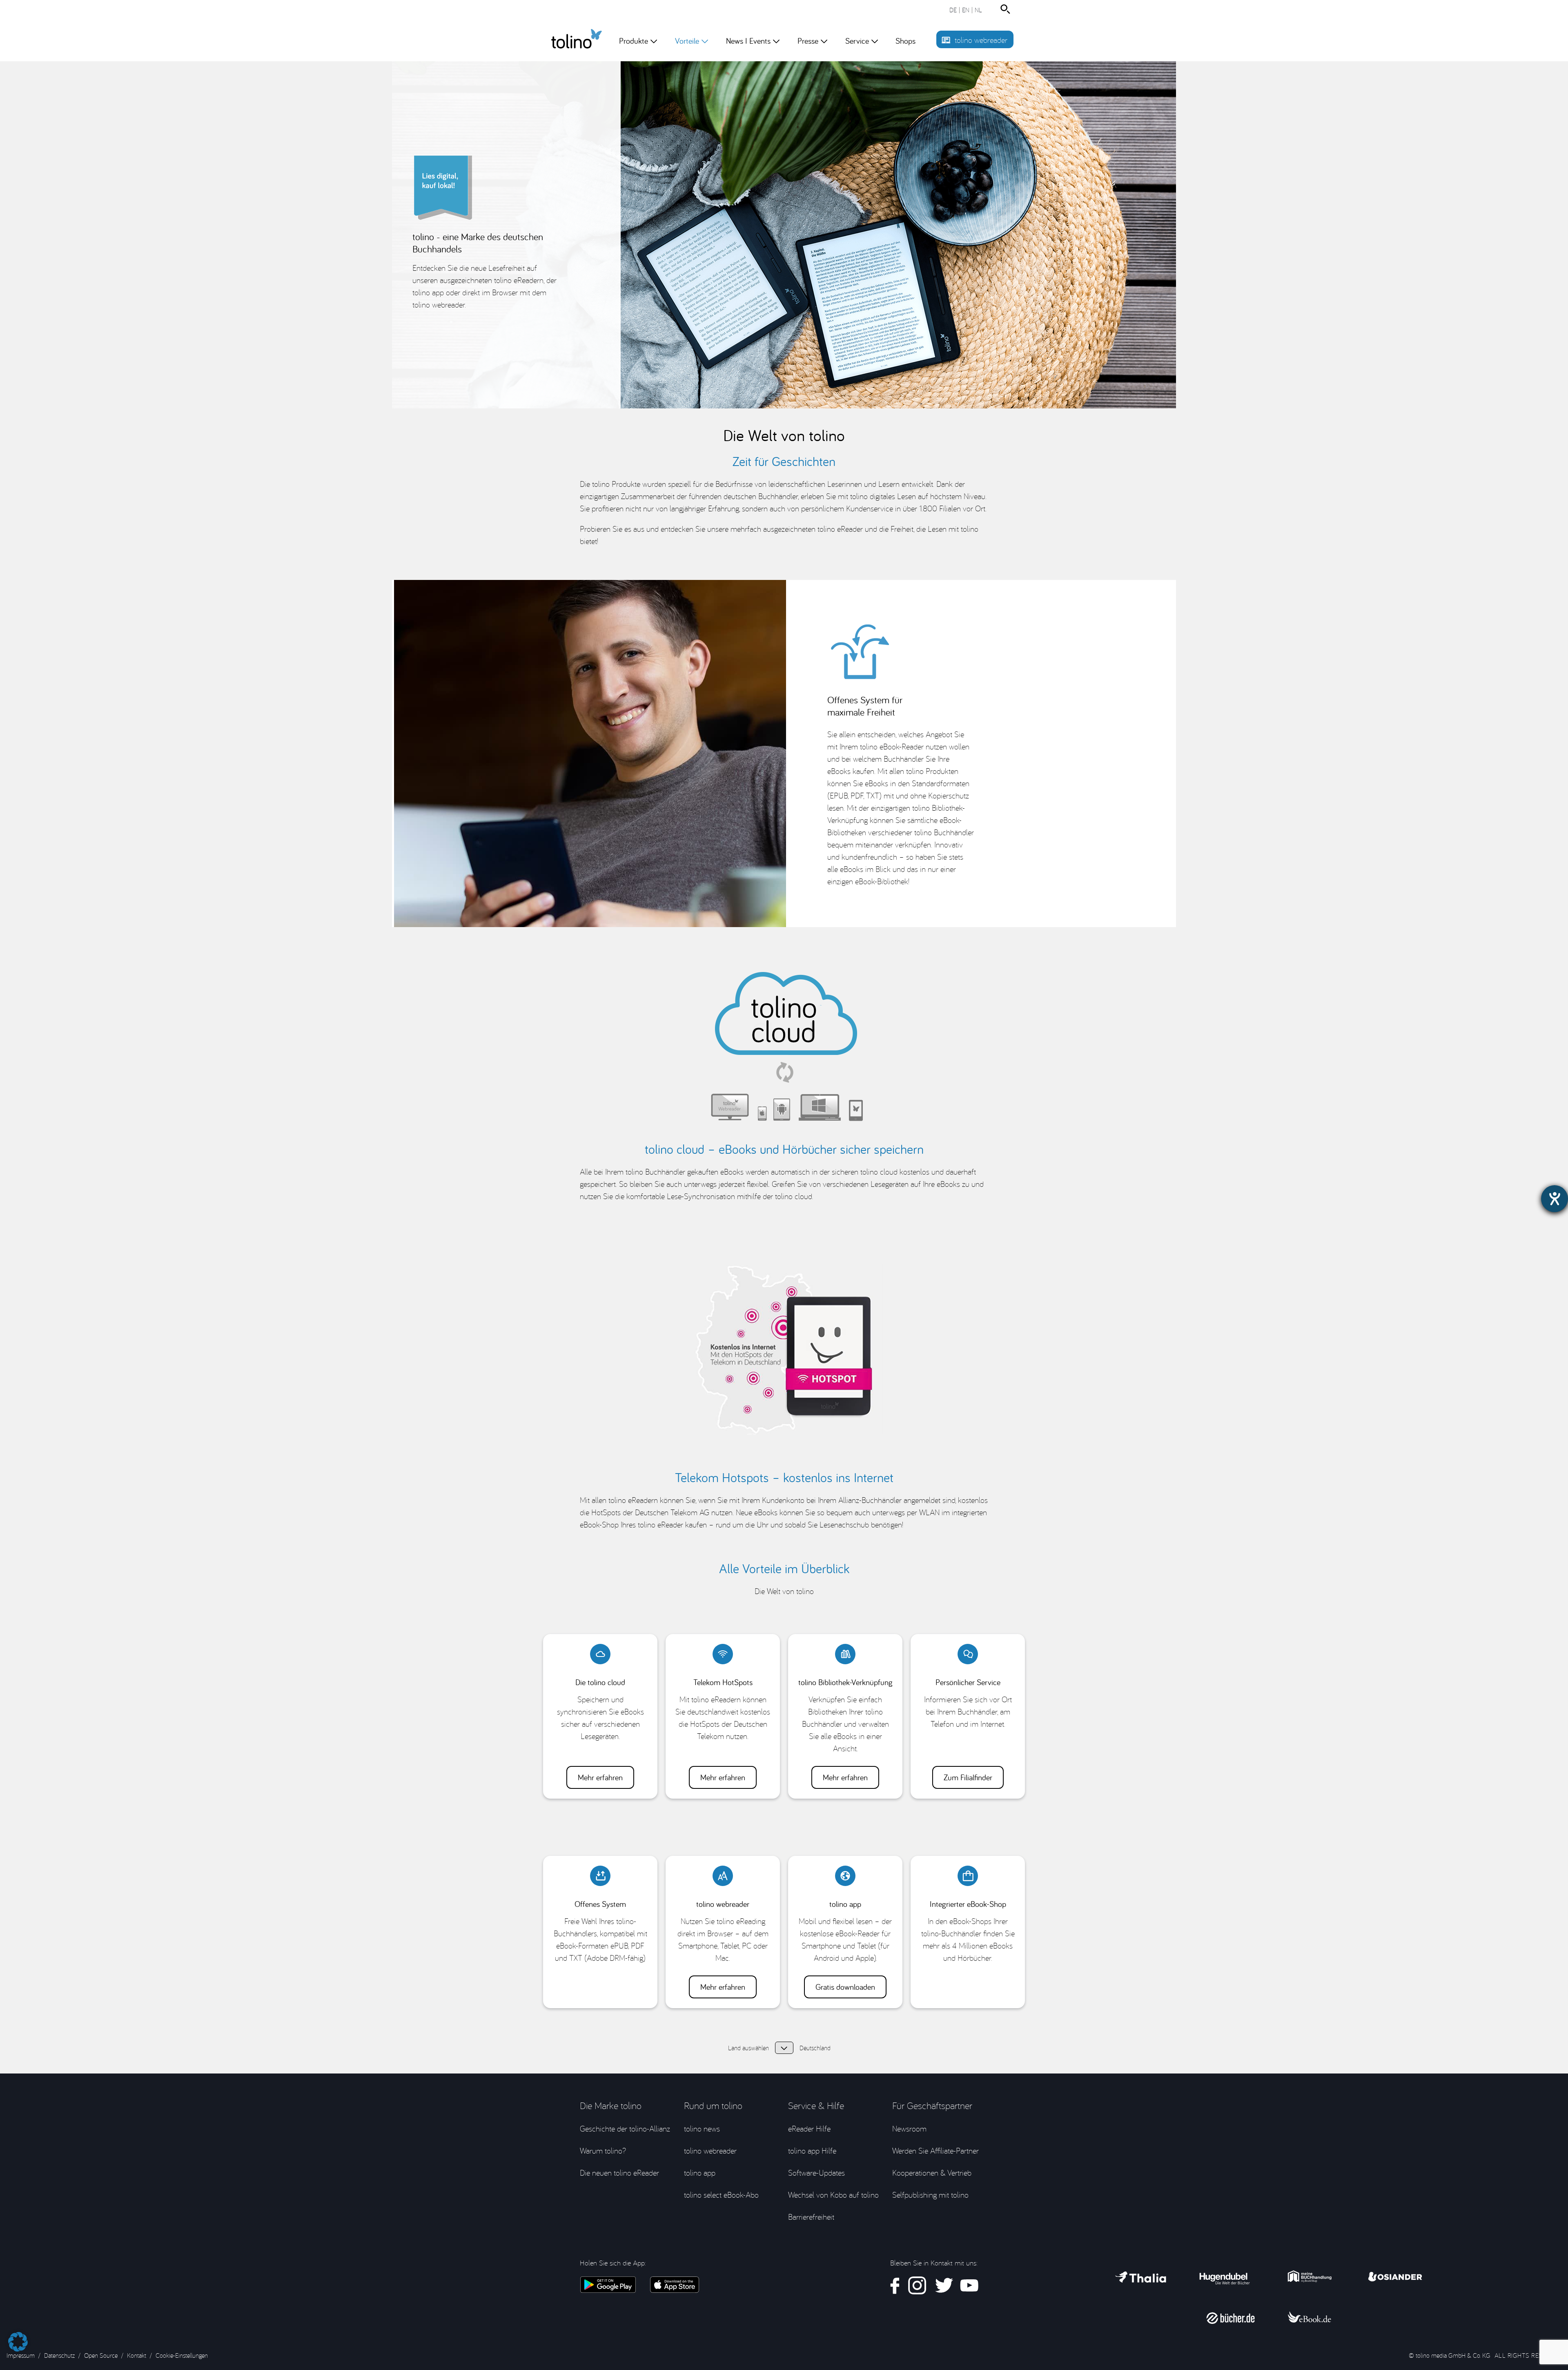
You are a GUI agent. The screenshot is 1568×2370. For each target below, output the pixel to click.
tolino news (702, 2128)
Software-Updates (816, 2173)
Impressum (21, 2355)
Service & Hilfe (816, 2105)
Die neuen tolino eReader (619, 2173)
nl (978, 10)
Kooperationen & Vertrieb (932, 2173)
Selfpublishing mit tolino (930, 2195)
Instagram (917, 2286)
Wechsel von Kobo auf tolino (833, 2195)
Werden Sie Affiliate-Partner (935, 2150)
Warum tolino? (603, 2150)
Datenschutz (59, 2355)
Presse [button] (808, 41)
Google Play (608, 2285)
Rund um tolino (713, 2105)
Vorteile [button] (690, 48)
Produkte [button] (634, 41)
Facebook (895, 2286)
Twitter (943, 2286)
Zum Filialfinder (968, 1777)
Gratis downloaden (845, 1987)
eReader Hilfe (809, 2128)
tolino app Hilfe (812, 2150)
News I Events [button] (748, 41)
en (966, 10)
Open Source (101, 2355)
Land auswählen (784, 2048)
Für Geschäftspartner (932, 2105)
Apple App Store (675, 2285)
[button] (18, 2338)
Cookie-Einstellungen (182, 2355)
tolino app (700, 2173)
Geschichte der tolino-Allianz (625, 2128)
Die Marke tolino (611, 2105)
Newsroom (909, 2128)
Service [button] (857, 41)
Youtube (969, 2286)
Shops (905, 41)
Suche (1007, 9)
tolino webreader (981, 40)
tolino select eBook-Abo (721, 2195)
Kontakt (137, 2355)
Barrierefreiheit (811, 2217)
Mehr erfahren (600, 1777)
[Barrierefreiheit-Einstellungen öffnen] (1555, 1199)
